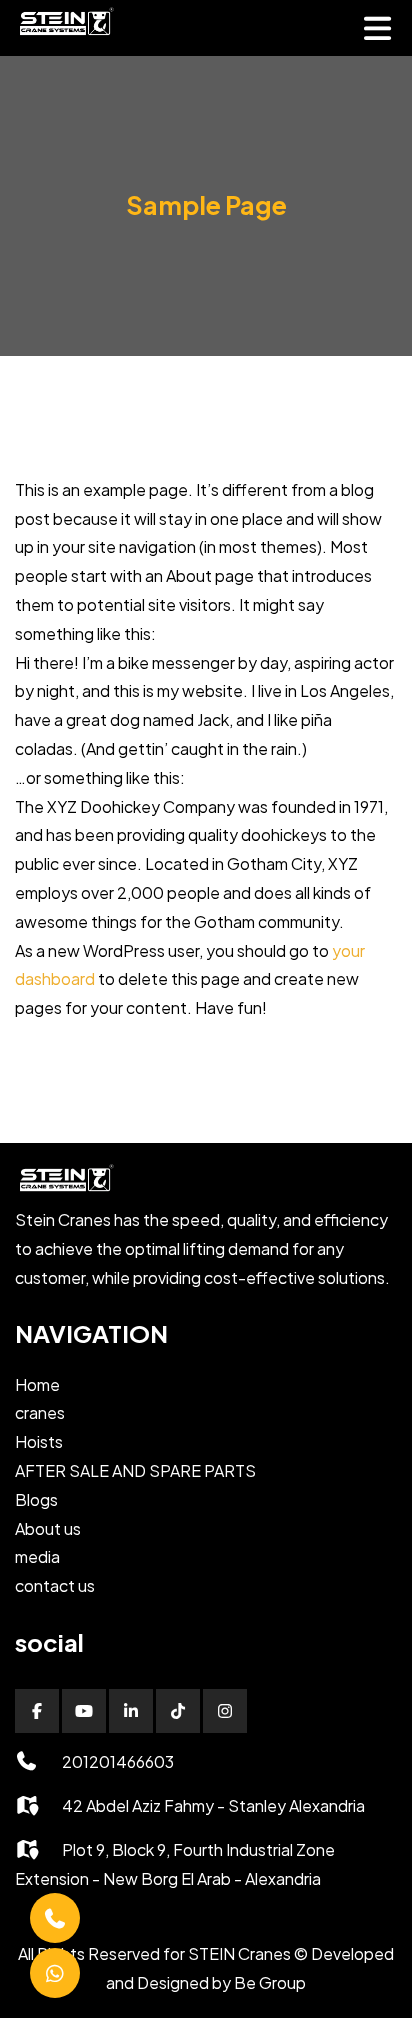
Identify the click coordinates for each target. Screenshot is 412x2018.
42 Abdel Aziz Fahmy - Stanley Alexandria (213, 1805)
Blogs (36, 1499)
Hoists (39, 1441)
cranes (40, 1412)
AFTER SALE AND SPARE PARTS (135, 1470)
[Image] (65, 34)
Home (37, 1384)
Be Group (270, 1982)
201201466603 (118, 1761)
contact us (55, 1585)
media (37, 1556)
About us (48, 1528)
